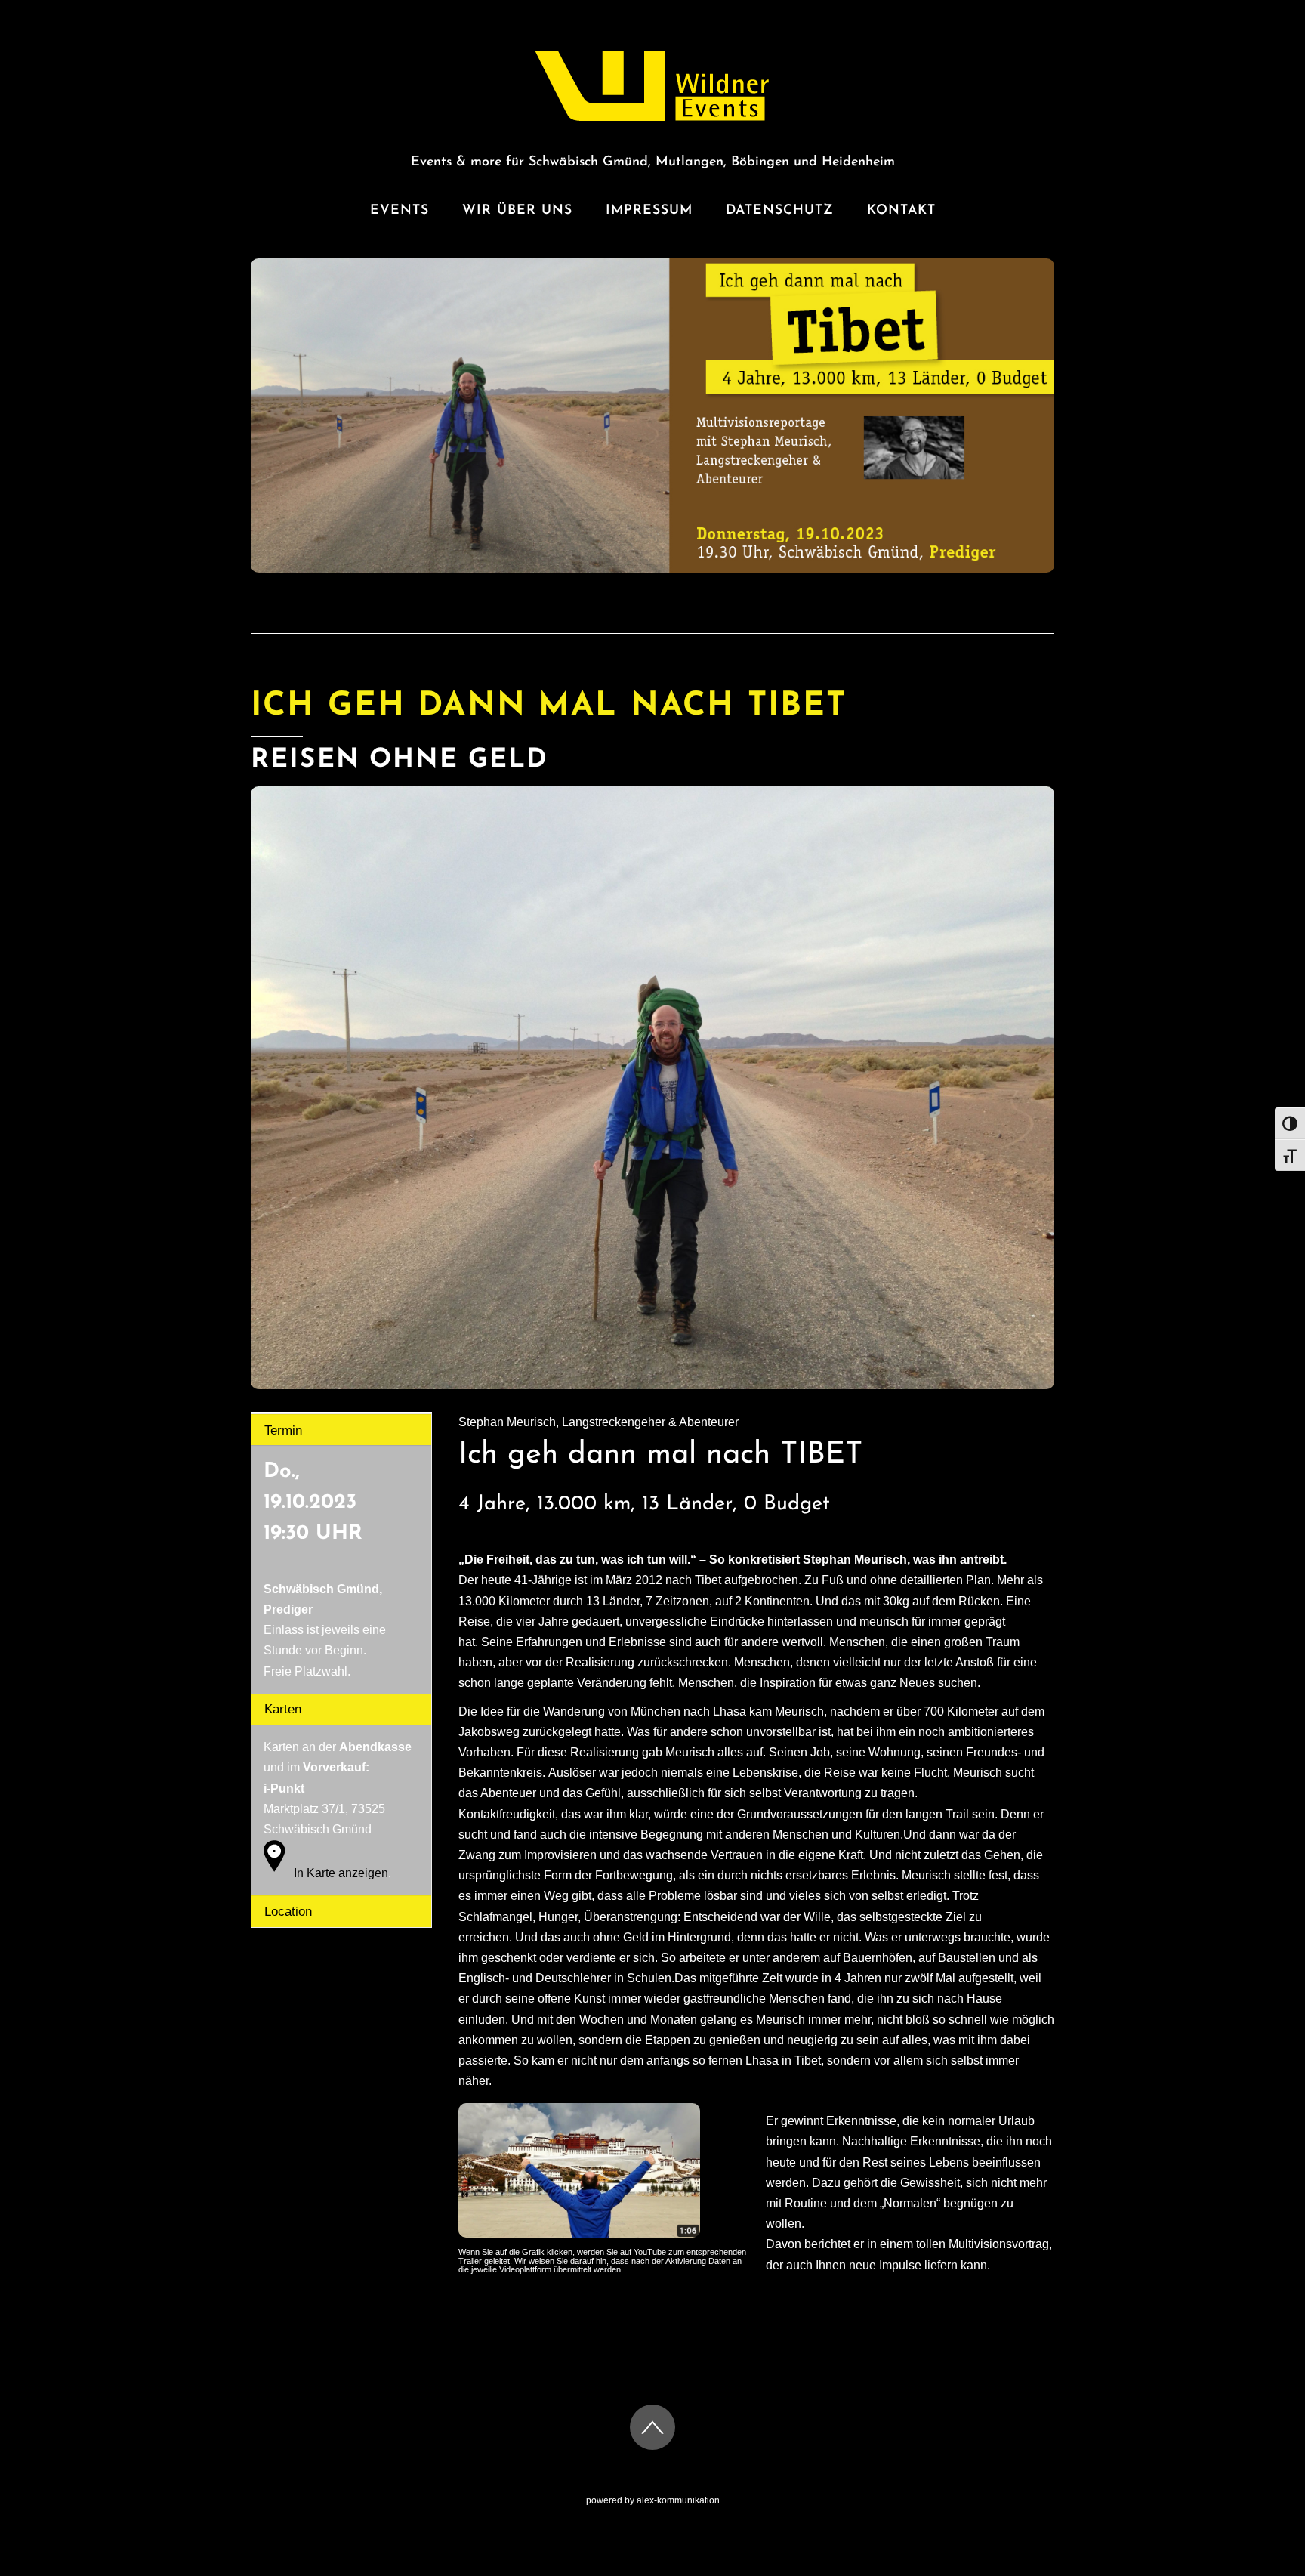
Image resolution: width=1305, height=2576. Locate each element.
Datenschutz (780, 210)
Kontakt (901, 210)
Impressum (649, 210)
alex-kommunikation (678, 2500)
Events (400, 210)
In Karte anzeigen (341, 1873)
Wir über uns (517, 210)
